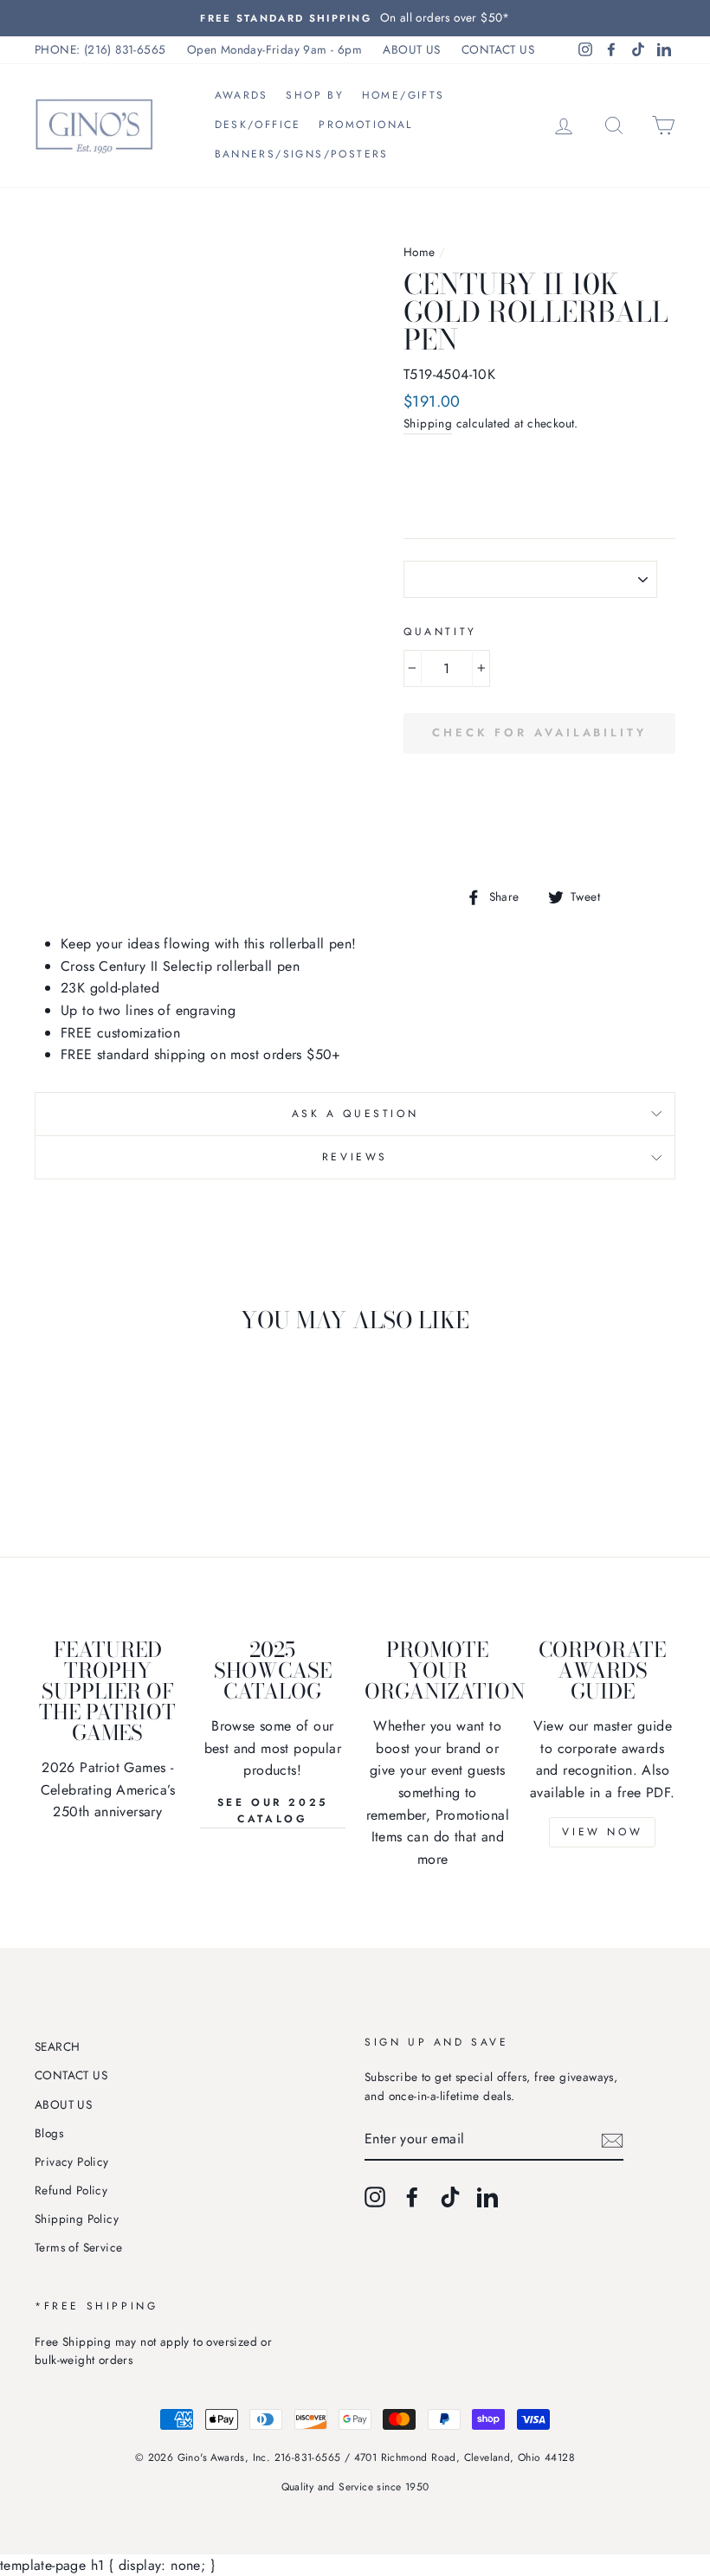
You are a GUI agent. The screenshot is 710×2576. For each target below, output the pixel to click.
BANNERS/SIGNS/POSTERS (302, 154)
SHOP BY (315, 95)
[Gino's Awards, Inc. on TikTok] (450, 2197)
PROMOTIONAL (365, 125)
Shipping (428, 423)
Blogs (49, 2133)
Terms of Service (78, 2247)
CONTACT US (498, 49)
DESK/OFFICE (258, 125)
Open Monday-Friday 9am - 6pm (274, 49)
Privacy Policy (72, 2162)
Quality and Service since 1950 (355, 2487)
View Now (602, 1832)
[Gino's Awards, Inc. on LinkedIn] (487, 2197)
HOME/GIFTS (403, 95)
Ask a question (355, 1114)
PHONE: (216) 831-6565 (100, 49)
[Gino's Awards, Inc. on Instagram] (375, 2197)
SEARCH (57, 2046)
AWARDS (242, 95)
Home (420, 252)
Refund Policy (71, 2190)
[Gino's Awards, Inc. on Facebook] (412, 2197)
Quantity (440, 632)
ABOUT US (411, 49)
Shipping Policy (77, 2219)
